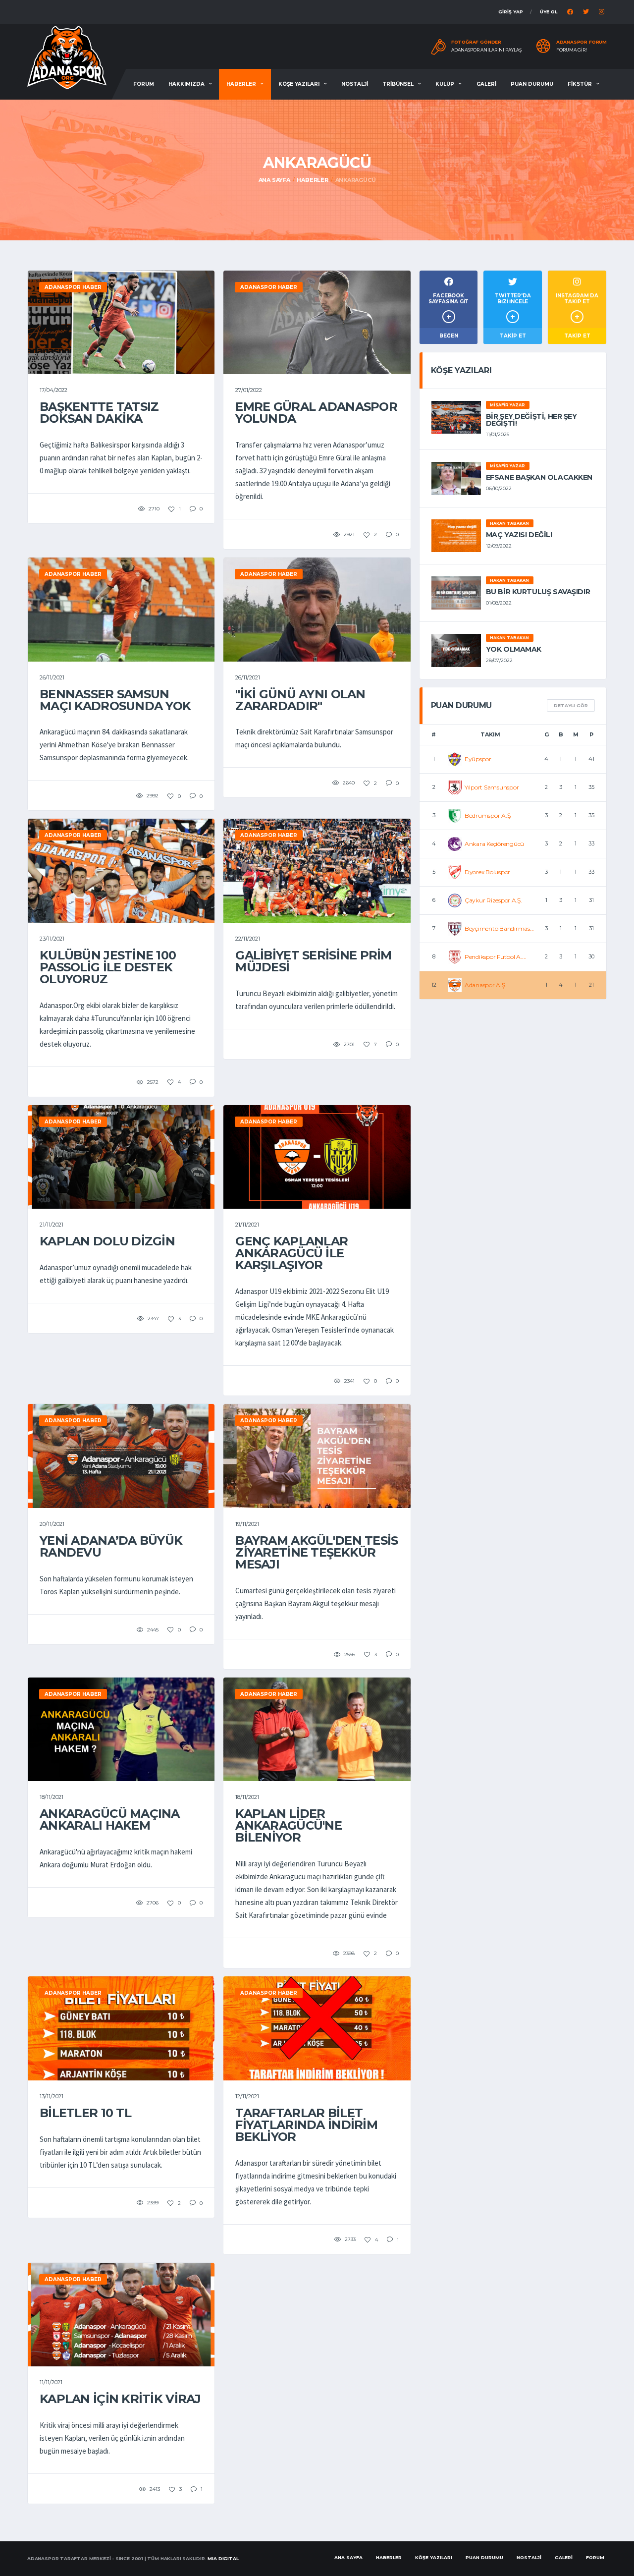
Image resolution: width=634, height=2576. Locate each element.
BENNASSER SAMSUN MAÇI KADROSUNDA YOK (115, 700)
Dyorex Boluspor (487, 872)
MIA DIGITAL (223, 2558)
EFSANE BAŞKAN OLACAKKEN (539, 477)
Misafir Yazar (507, 405)
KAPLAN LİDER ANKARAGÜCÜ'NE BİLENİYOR (289, 1825)
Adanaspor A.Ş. (486, 985)
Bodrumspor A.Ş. (488, 815)
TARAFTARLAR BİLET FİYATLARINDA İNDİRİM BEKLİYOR (306, 2125)
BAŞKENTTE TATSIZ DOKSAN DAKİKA (99, 413)
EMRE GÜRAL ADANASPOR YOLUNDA (316, 413)
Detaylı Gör (571, 705)
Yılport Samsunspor (492, 787)
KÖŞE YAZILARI (299, 84)
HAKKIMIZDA (186, 84)
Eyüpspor (478, 759)
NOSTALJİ (355, 84)
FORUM (144, 84)
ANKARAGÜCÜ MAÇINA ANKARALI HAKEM (110, 1820)
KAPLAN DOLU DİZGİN (107, 1241)
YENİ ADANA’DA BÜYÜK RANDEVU (111, 1546)
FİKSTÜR (580, 84)
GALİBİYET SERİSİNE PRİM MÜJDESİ (313, 961)
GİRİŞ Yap (511, 12)
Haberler (312, 180)
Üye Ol (549, 12)
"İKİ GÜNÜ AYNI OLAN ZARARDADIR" (300, 700)
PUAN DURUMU (532, 84)
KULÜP (445, 84)
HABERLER (241, 84)
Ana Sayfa (274, 180)
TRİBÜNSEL (398, 84)
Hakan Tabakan (509, 523)
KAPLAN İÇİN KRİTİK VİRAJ (120, 2399)
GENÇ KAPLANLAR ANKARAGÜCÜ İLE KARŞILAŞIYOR (291, 1253)
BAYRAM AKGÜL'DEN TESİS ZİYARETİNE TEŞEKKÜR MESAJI (317, 1552)
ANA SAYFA (348, 2557)
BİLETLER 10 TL (85, 2113)
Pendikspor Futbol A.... (495, 957)
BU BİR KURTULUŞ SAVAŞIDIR (538, 592)
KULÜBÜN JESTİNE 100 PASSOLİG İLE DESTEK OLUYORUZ (108, 967)
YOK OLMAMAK (514, 649)
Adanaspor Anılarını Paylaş (487, 50)
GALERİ (486, 84)
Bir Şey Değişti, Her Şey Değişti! (531, 420)
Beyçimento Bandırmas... (499, 928)
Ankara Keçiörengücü (494, 844)
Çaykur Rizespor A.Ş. (493, 900)
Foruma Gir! (572, 50)
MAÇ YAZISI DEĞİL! (519, 535)
